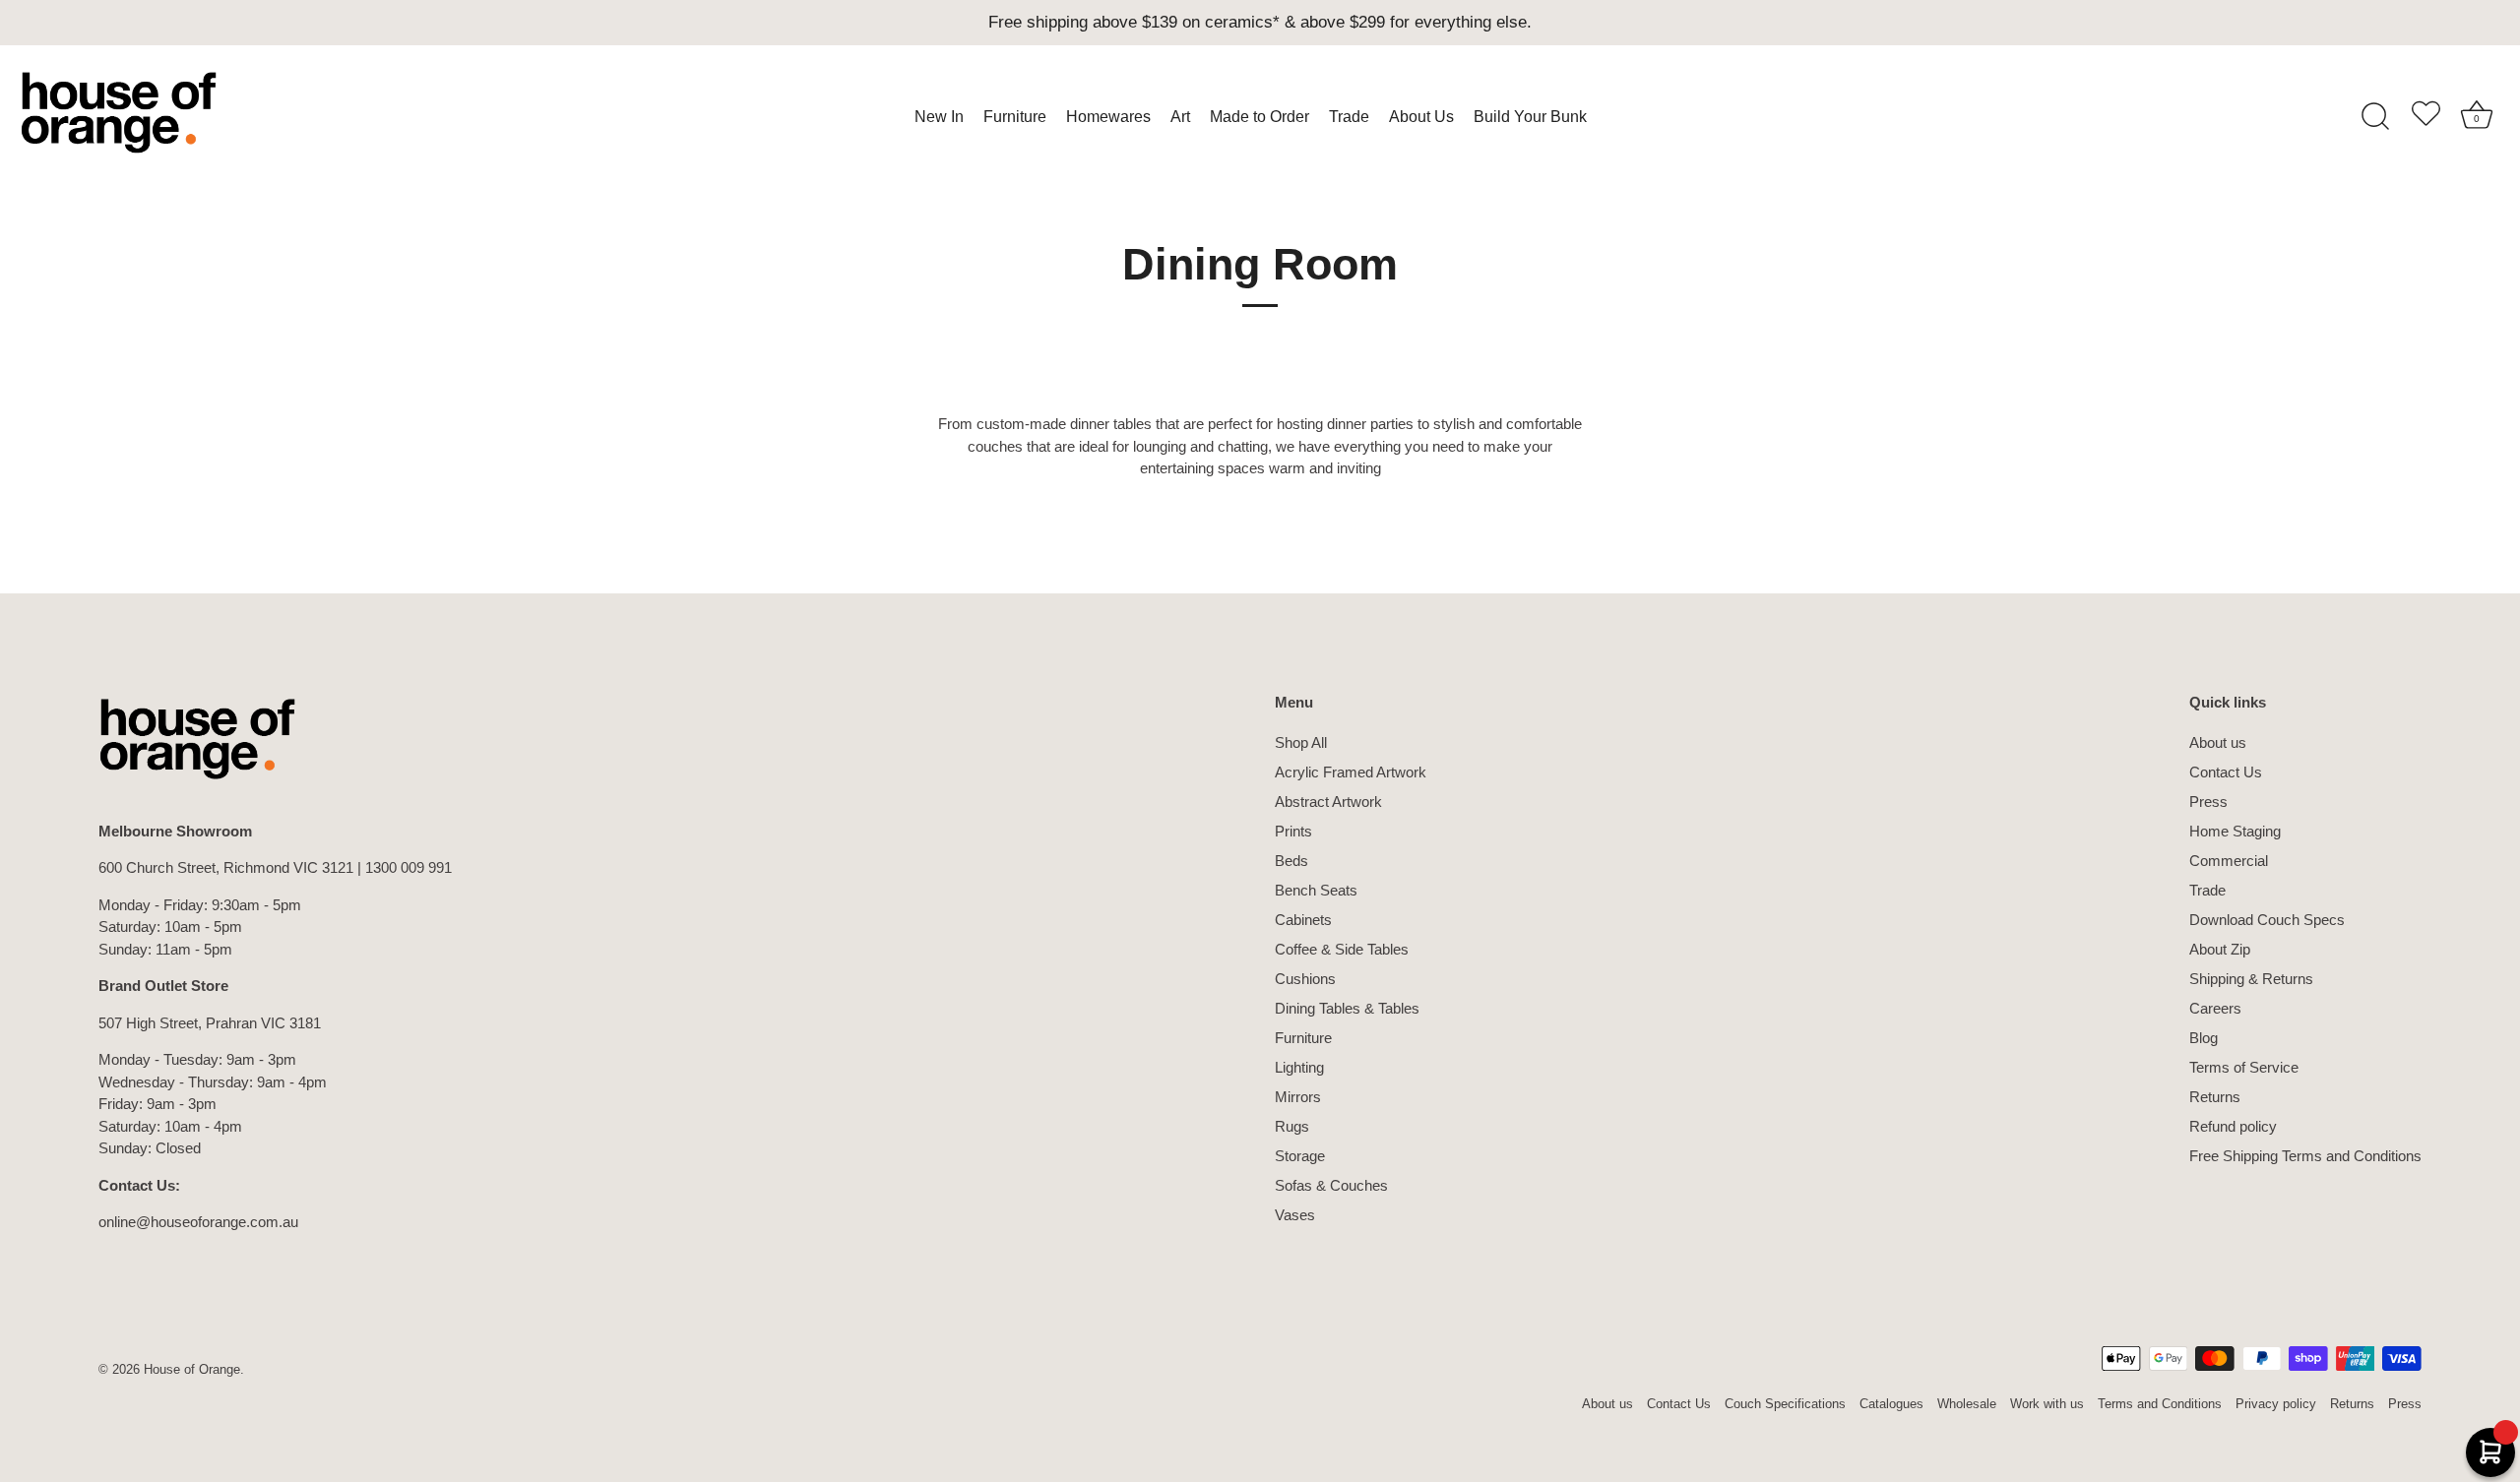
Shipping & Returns (2251, 979)
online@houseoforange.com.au (198, 1222)
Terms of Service (2244, 1067)
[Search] (2375, 117)
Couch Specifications (1785, 1404)
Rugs (1292, 1126)
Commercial (2229, 861)
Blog (2204, 1038)
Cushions (1305, 979)
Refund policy (2233, 1126)
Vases (1295, 1215)
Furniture (1303, 1038)
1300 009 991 (409, 867)
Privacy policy (2276, 1404)
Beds (1291, 861)
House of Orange (192, 1369)
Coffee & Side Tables (1342, 949)
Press (2208, 802)
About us (2218, 742)
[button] (2425, 117)
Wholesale (1967, 1404)
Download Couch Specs (2267, 920)
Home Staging (2235, 831)
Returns (2215, 1097)
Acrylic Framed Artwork (1351, 772)
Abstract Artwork (1328, 802)
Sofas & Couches (1331, 1185)
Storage (1300, 1156)
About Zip (2220, 949)
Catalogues (1891, 1404)
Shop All (1301, 742)
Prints (1293, 831)
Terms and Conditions (2160, 1404)
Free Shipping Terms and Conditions (2305, 1156)
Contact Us (2226, 772)
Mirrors (1298, 1097)
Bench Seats (1316, 890)
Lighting (1299, 1067)
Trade (2207, 890)
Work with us (2047, 1404)
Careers (2215, 1008)
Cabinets (1303, 920)
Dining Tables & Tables (1347, 1008)
